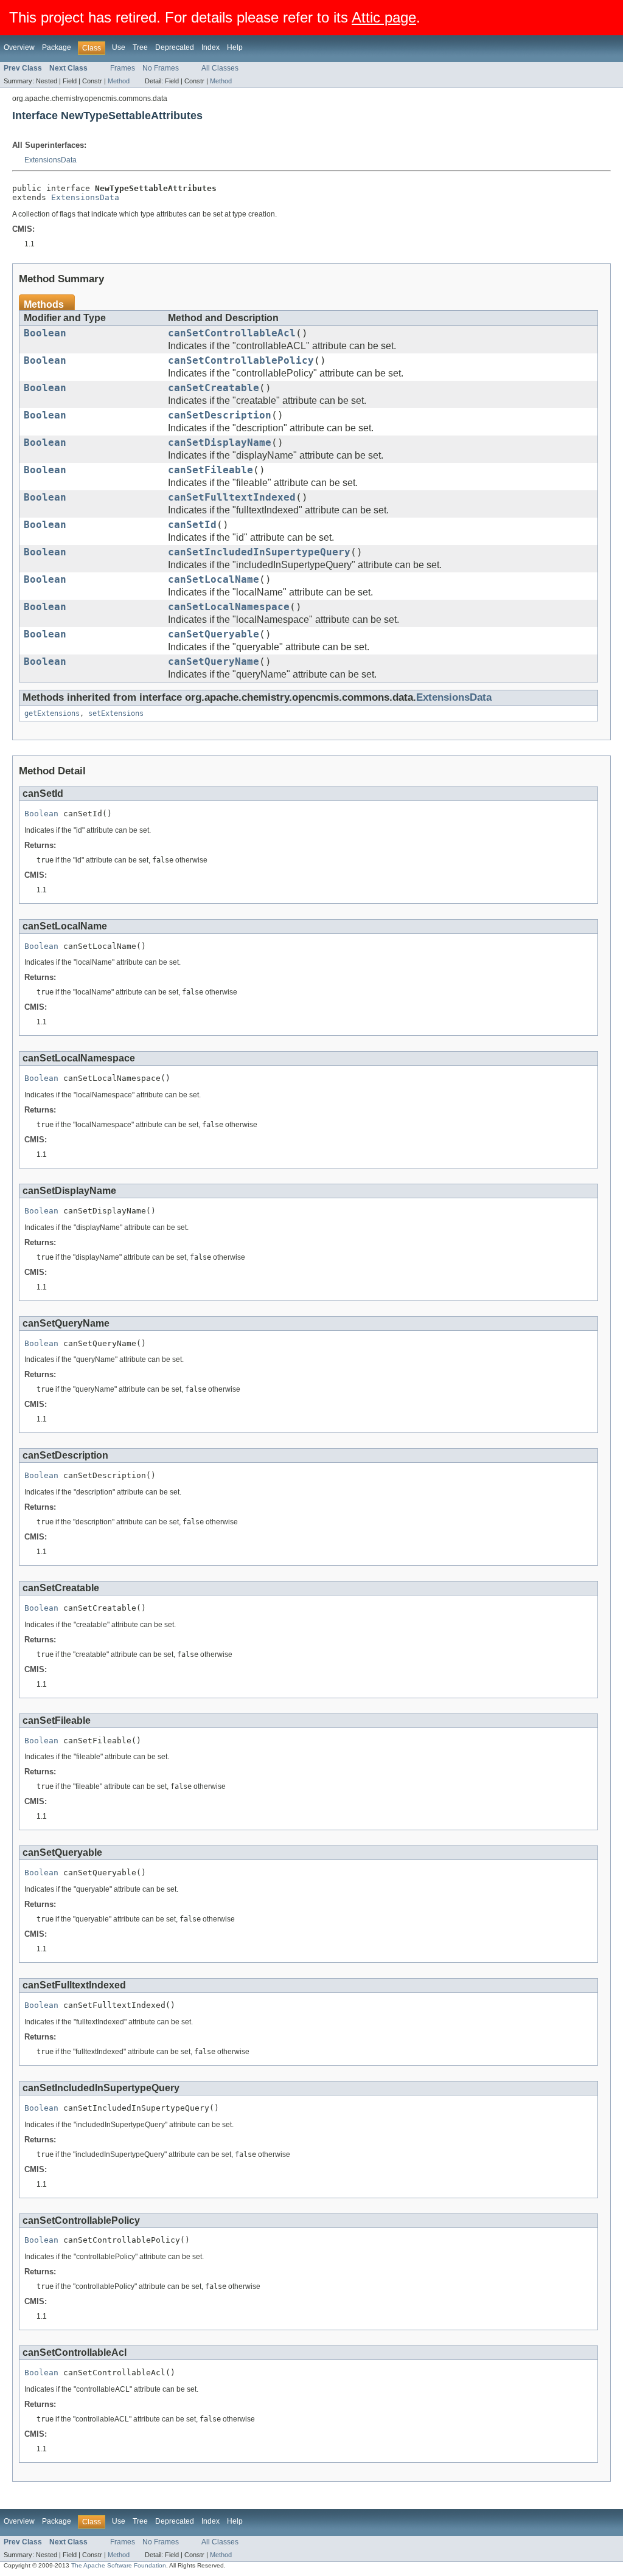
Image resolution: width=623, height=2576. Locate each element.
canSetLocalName (214, 580)
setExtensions (116, 713)
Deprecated (175, 47)
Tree (140, 47)
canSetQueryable (214, 634)
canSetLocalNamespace (229, 607)
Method (119, 81)
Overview (19, 47)
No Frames (161, 68)
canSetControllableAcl (232, 333)
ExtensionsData (50, 160)
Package (57, 47)
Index (211, 47)
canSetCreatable (214, 388)
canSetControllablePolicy (241, 361)
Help (235, 47)
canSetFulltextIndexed (232, 498)
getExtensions (52, 713)
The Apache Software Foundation (119, 2565)
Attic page (384, 17)
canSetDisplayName (220, 443)
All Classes (220, 68)
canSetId (192, 525)
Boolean (45, 333)
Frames (123, 68)
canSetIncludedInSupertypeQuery (259, 552)
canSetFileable (211, 470)
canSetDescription (220, 415)
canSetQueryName (214, 662)
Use (119, 47)
